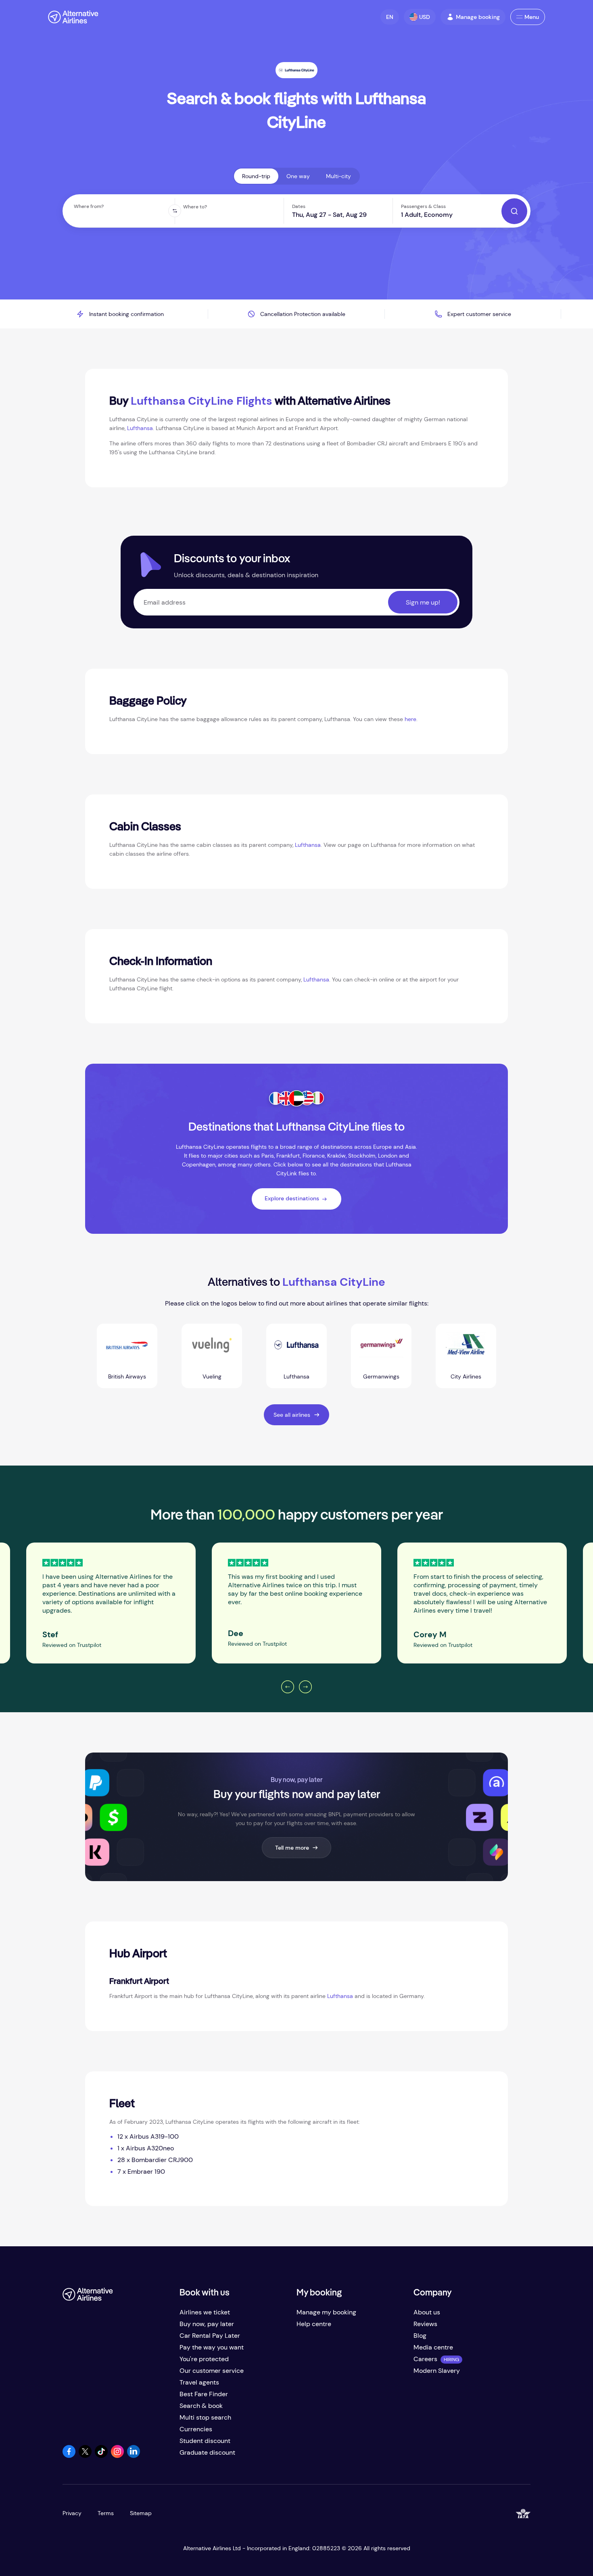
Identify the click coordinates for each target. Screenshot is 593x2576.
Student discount (205, 2441)
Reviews (425, 2324)
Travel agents (199, 2382)
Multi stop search (205, 2417)
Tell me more (292, 1848)
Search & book (201, 2406)
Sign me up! (423, 602)
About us (427, 2312)
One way (298, 176)
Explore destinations (292, 1198)
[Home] (73, 17)
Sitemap (141, 2513)
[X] (85, 2456)
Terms (106, 2513)
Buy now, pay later (207, 2324)
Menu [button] (532, 17)
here (410, 719)
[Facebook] (69, 2456)
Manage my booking (326, 2312)
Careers (425, 2359)
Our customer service (212, 2371)
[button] (390, 17)
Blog (420, 2336)
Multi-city (338, 176)
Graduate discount (207, 2452)
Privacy (72, 2513)
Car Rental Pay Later (210, 2336)
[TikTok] (101, 2456)
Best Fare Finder (204, 2394)
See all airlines (292, 1415)
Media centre (433, 2347)
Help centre (314, 2324)
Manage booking (478, 17)
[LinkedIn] (134, 2456)
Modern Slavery (437, 2371)
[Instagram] (117, 2456)
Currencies (196, 2429)
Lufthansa (140, 428)
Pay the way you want (212, 2347)
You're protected (204, 2359)
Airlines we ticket (205, 2312)
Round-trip (256, 176)
